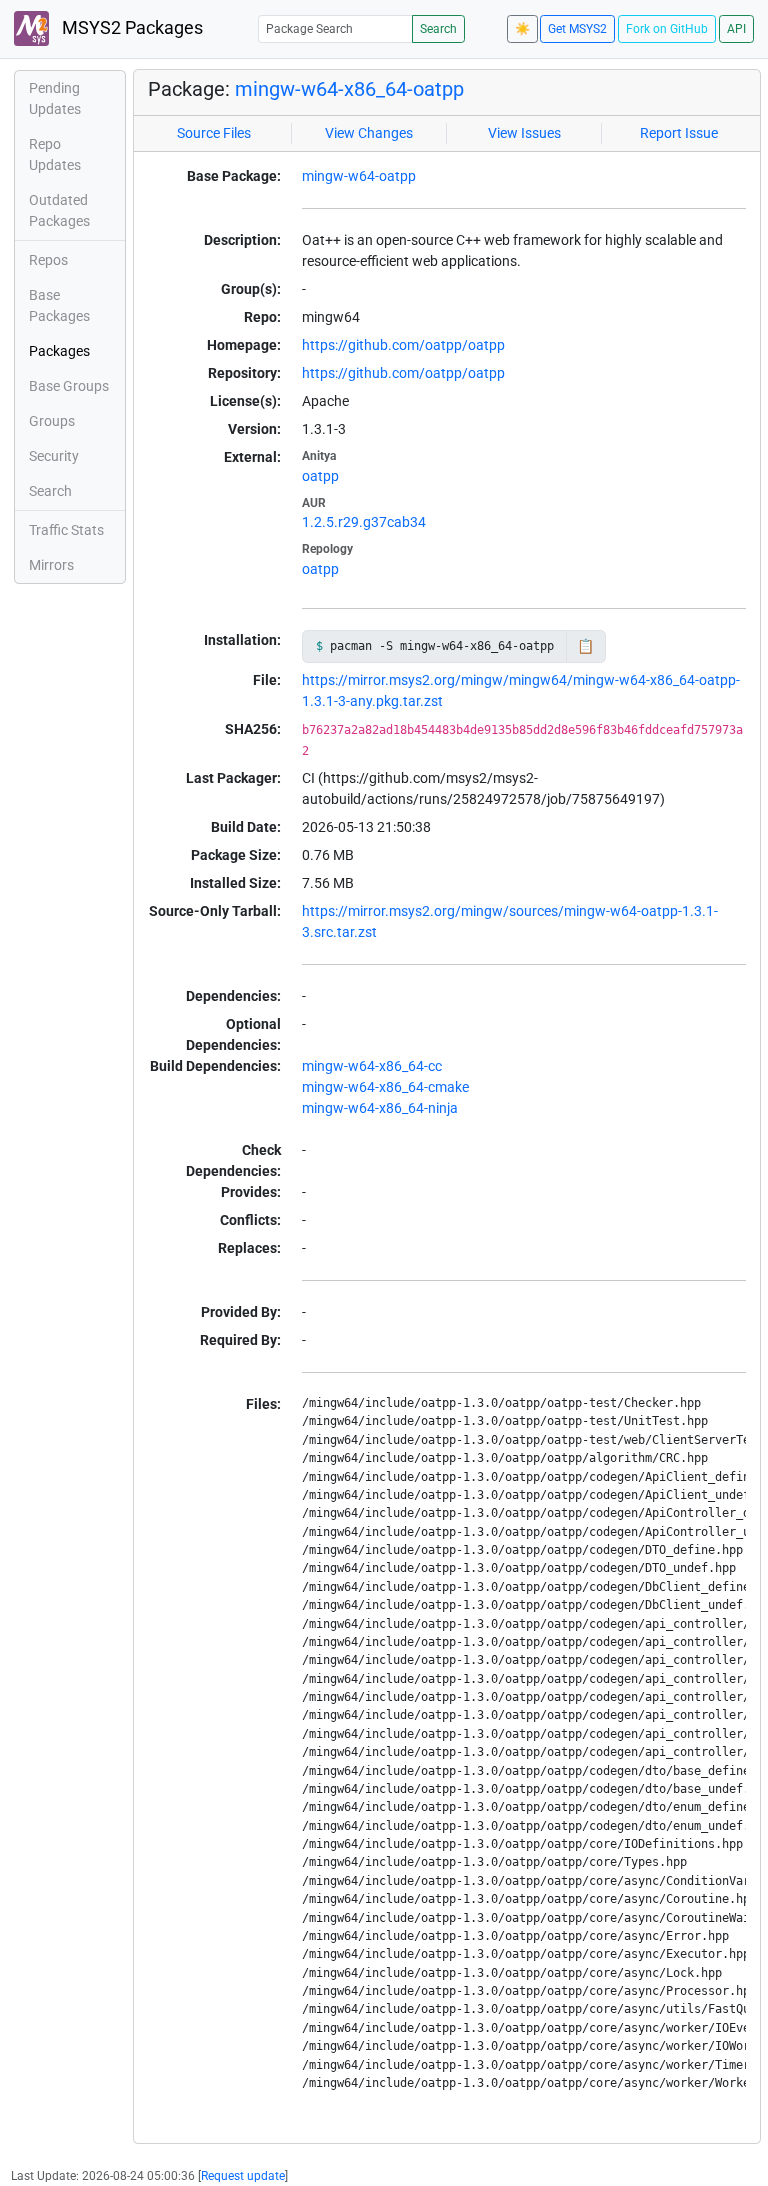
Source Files (214, 133)
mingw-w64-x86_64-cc (372, 1066)
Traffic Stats (66, 530)
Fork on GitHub (667, 29)
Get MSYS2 (577, 29)
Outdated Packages (59, 210)
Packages (59, 351)
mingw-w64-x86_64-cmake (385, 1087)
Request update (243, 2176)
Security (54, 456)
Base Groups (69, 386)
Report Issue (679, 133)
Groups (52, 421)
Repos (48, 260)
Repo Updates (55, 154)
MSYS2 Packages (130, 28)
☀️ (522, 29)
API (736, 29)
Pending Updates (55, 98)
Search (438, 29)
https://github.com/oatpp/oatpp (403, 345)
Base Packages (59, 305)
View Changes (369, 133)
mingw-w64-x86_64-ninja (380, 1108)
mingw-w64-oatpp (359, 176)
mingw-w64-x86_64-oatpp (349, 89)
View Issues (524, 133)
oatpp (320, 476)
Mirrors (51, 565)
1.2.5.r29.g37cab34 (364, 522)
